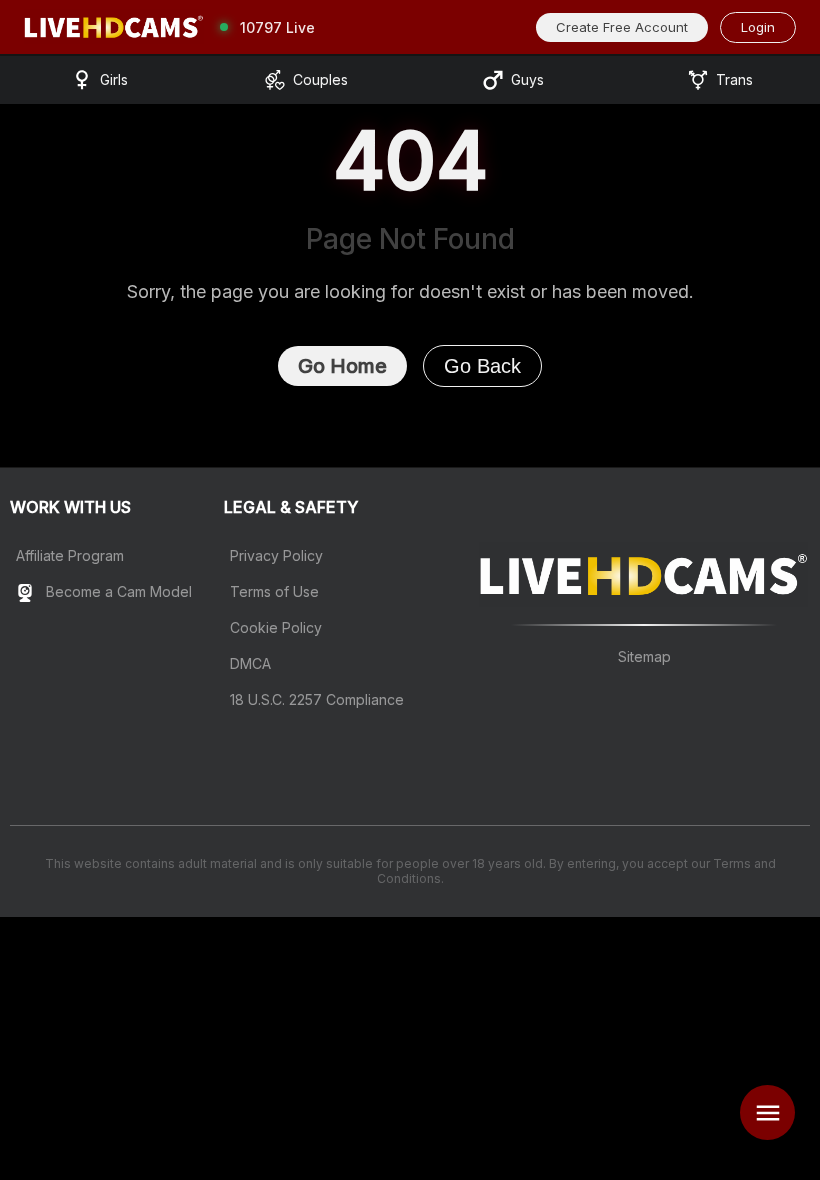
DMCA (250, 663)
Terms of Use (274, 591)
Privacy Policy (276, 555)
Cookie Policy (276, 627)
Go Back (482, 366)
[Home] (114, 27)
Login (758, 27)
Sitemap (644, 656)
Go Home (342, 366)
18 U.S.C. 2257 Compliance (317, 699)
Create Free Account (622, 27)
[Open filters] (767, 1112)
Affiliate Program (70, 555)
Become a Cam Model (117, 591)
